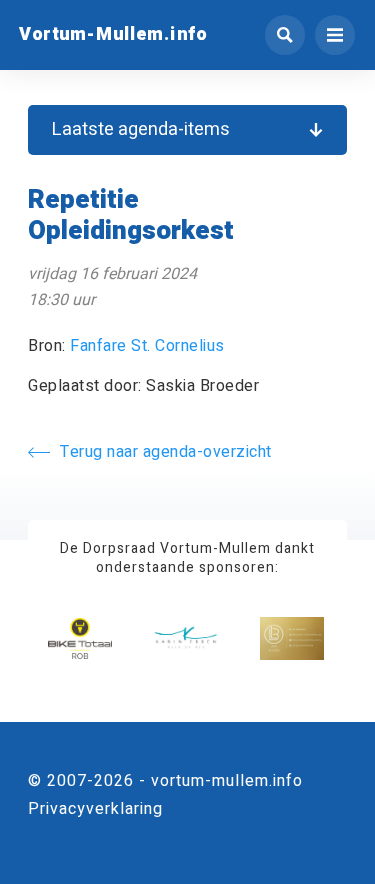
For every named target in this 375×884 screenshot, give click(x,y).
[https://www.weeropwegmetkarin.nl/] (186, 639)
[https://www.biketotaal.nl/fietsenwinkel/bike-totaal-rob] (80, 639)
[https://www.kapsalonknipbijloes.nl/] (292, 639)
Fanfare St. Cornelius (147, 346)
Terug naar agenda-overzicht (166, 452)
